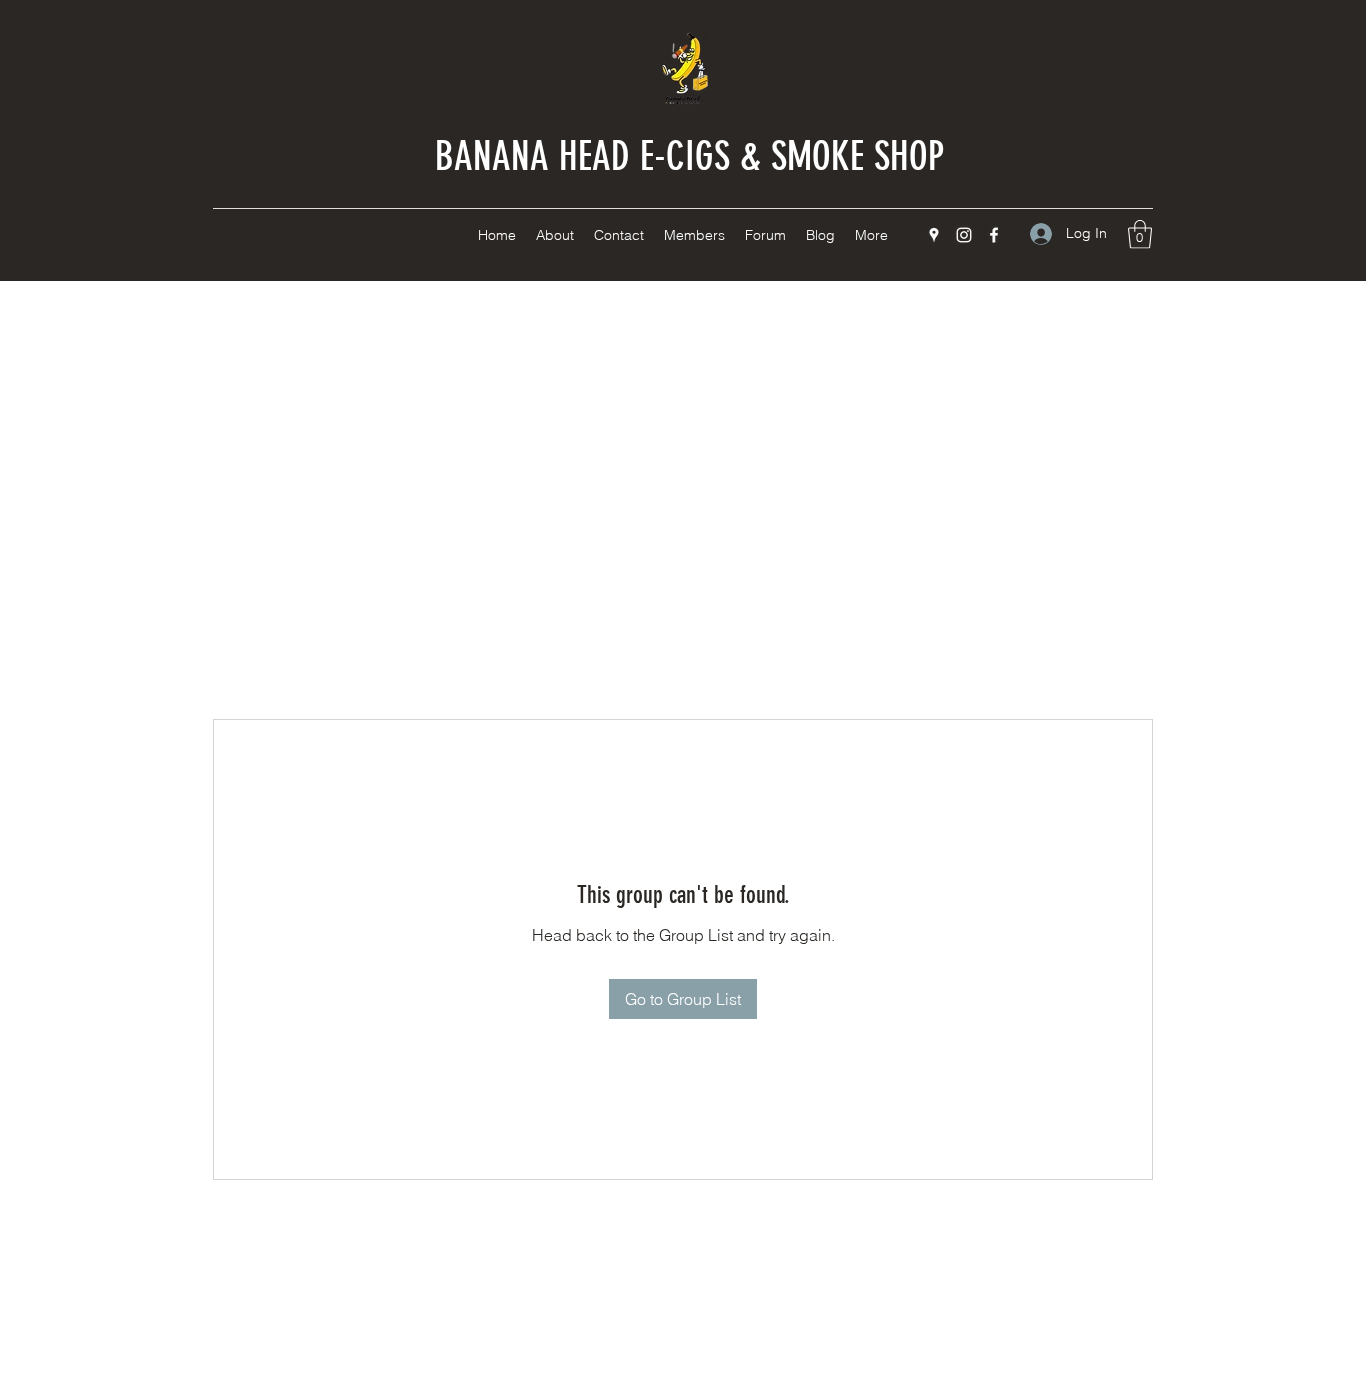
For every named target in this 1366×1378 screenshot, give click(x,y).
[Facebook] (994, 235)
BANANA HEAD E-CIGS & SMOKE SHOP (689, 156)
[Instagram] (964, 235)
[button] (1140, 234)
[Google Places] (934, 235)
